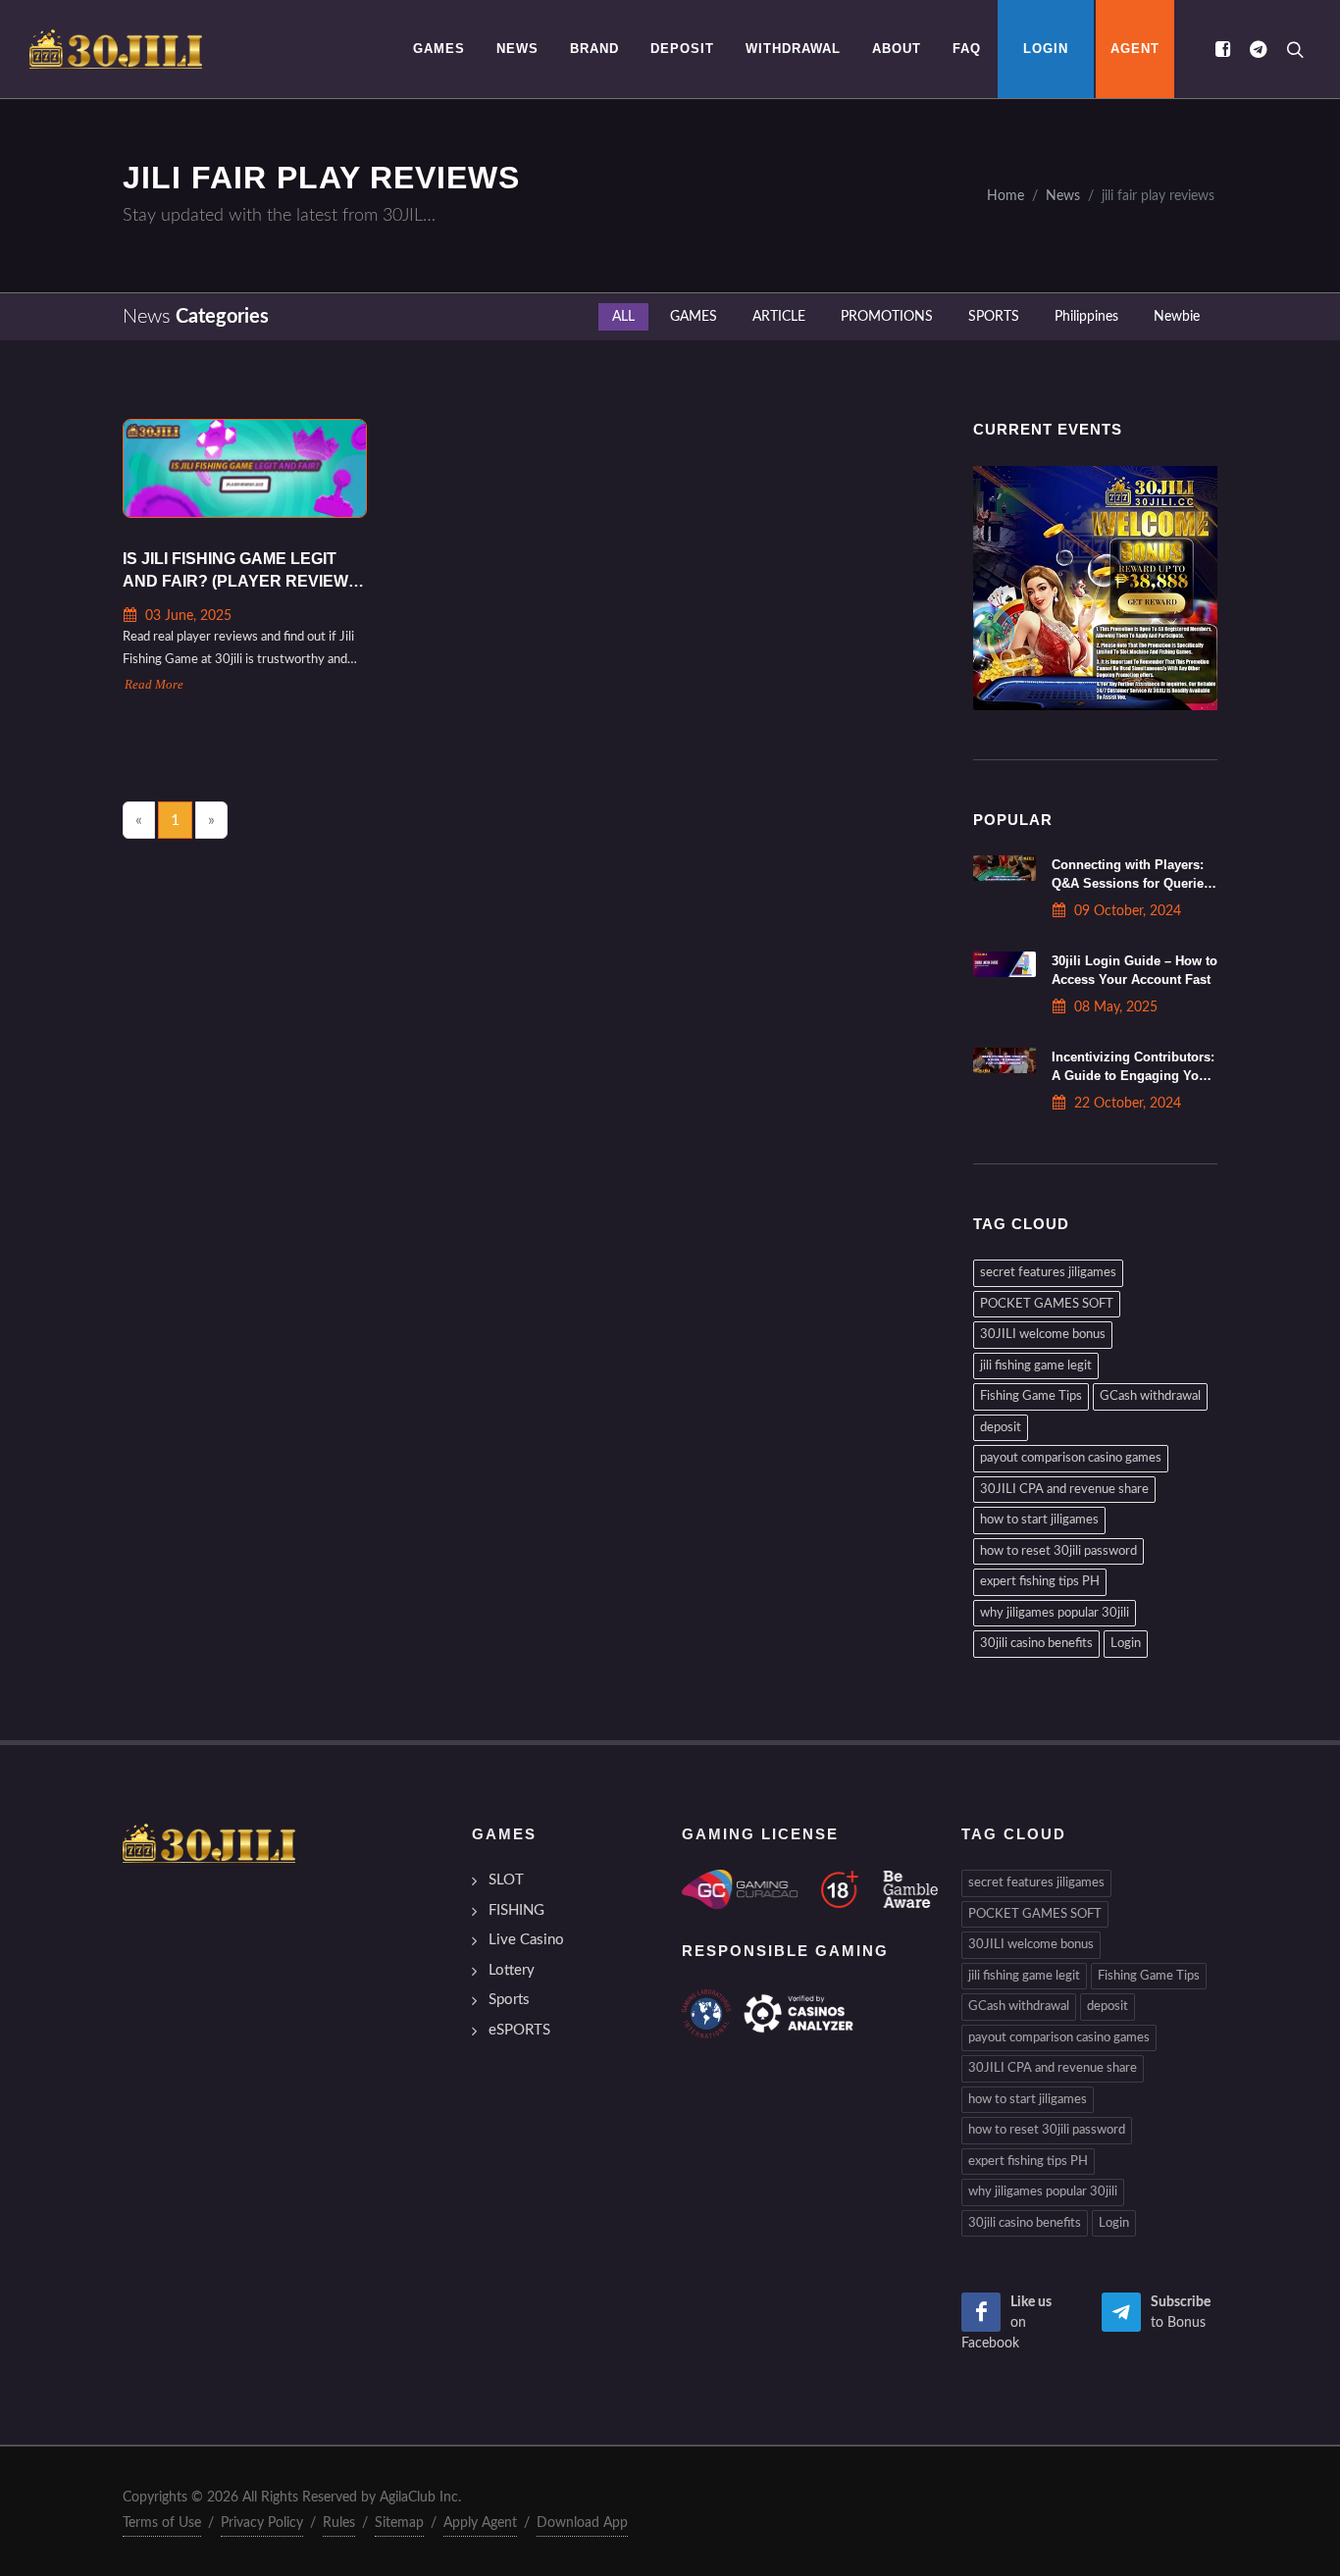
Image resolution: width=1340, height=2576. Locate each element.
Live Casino (526, 1940)
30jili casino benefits (1036, 1644)
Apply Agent (480, 2523)
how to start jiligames (1039, 1520)
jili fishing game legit (1036, 1366)
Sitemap (399, 2523)
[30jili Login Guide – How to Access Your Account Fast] (1005, 964)
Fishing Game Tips (1031, 1396)
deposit (1001, 1428)
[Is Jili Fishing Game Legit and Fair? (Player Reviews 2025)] (245, 468)
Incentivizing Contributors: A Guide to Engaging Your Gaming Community (1133, 1076)
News (1063, 196)
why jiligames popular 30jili (1055, 1613)
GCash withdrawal (1150, 1396)
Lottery (512, 1970)
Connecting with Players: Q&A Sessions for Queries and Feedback (1131, 883)
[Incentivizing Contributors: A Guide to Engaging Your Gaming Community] (1005, 1060)
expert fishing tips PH (1040, 1582)
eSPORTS (519, 2030)
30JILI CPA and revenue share (1064, 1490)
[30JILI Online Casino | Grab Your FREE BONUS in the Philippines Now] (116, 49)
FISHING (516, 1910)
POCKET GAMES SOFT (1047, 1304)
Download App (582, 2523)
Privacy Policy (262, 2523)
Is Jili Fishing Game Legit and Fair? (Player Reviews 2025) (241, 572)
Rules (339, 2523)
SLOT (506, 1880)
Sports (509, 2000)
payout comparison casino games (1071, 1458)
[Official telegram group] (1258, 49)
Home (1005, 196)
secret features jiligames (1048, 1273)
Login (1126, 1644)
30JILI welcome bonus (1043, 1335)
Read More (154, 685)
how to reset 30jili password (1058, 1551)
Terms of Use (162, 2523)
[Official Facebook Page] (1222, 49)
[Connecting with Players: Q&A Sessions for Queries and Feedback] (1005, 868)
